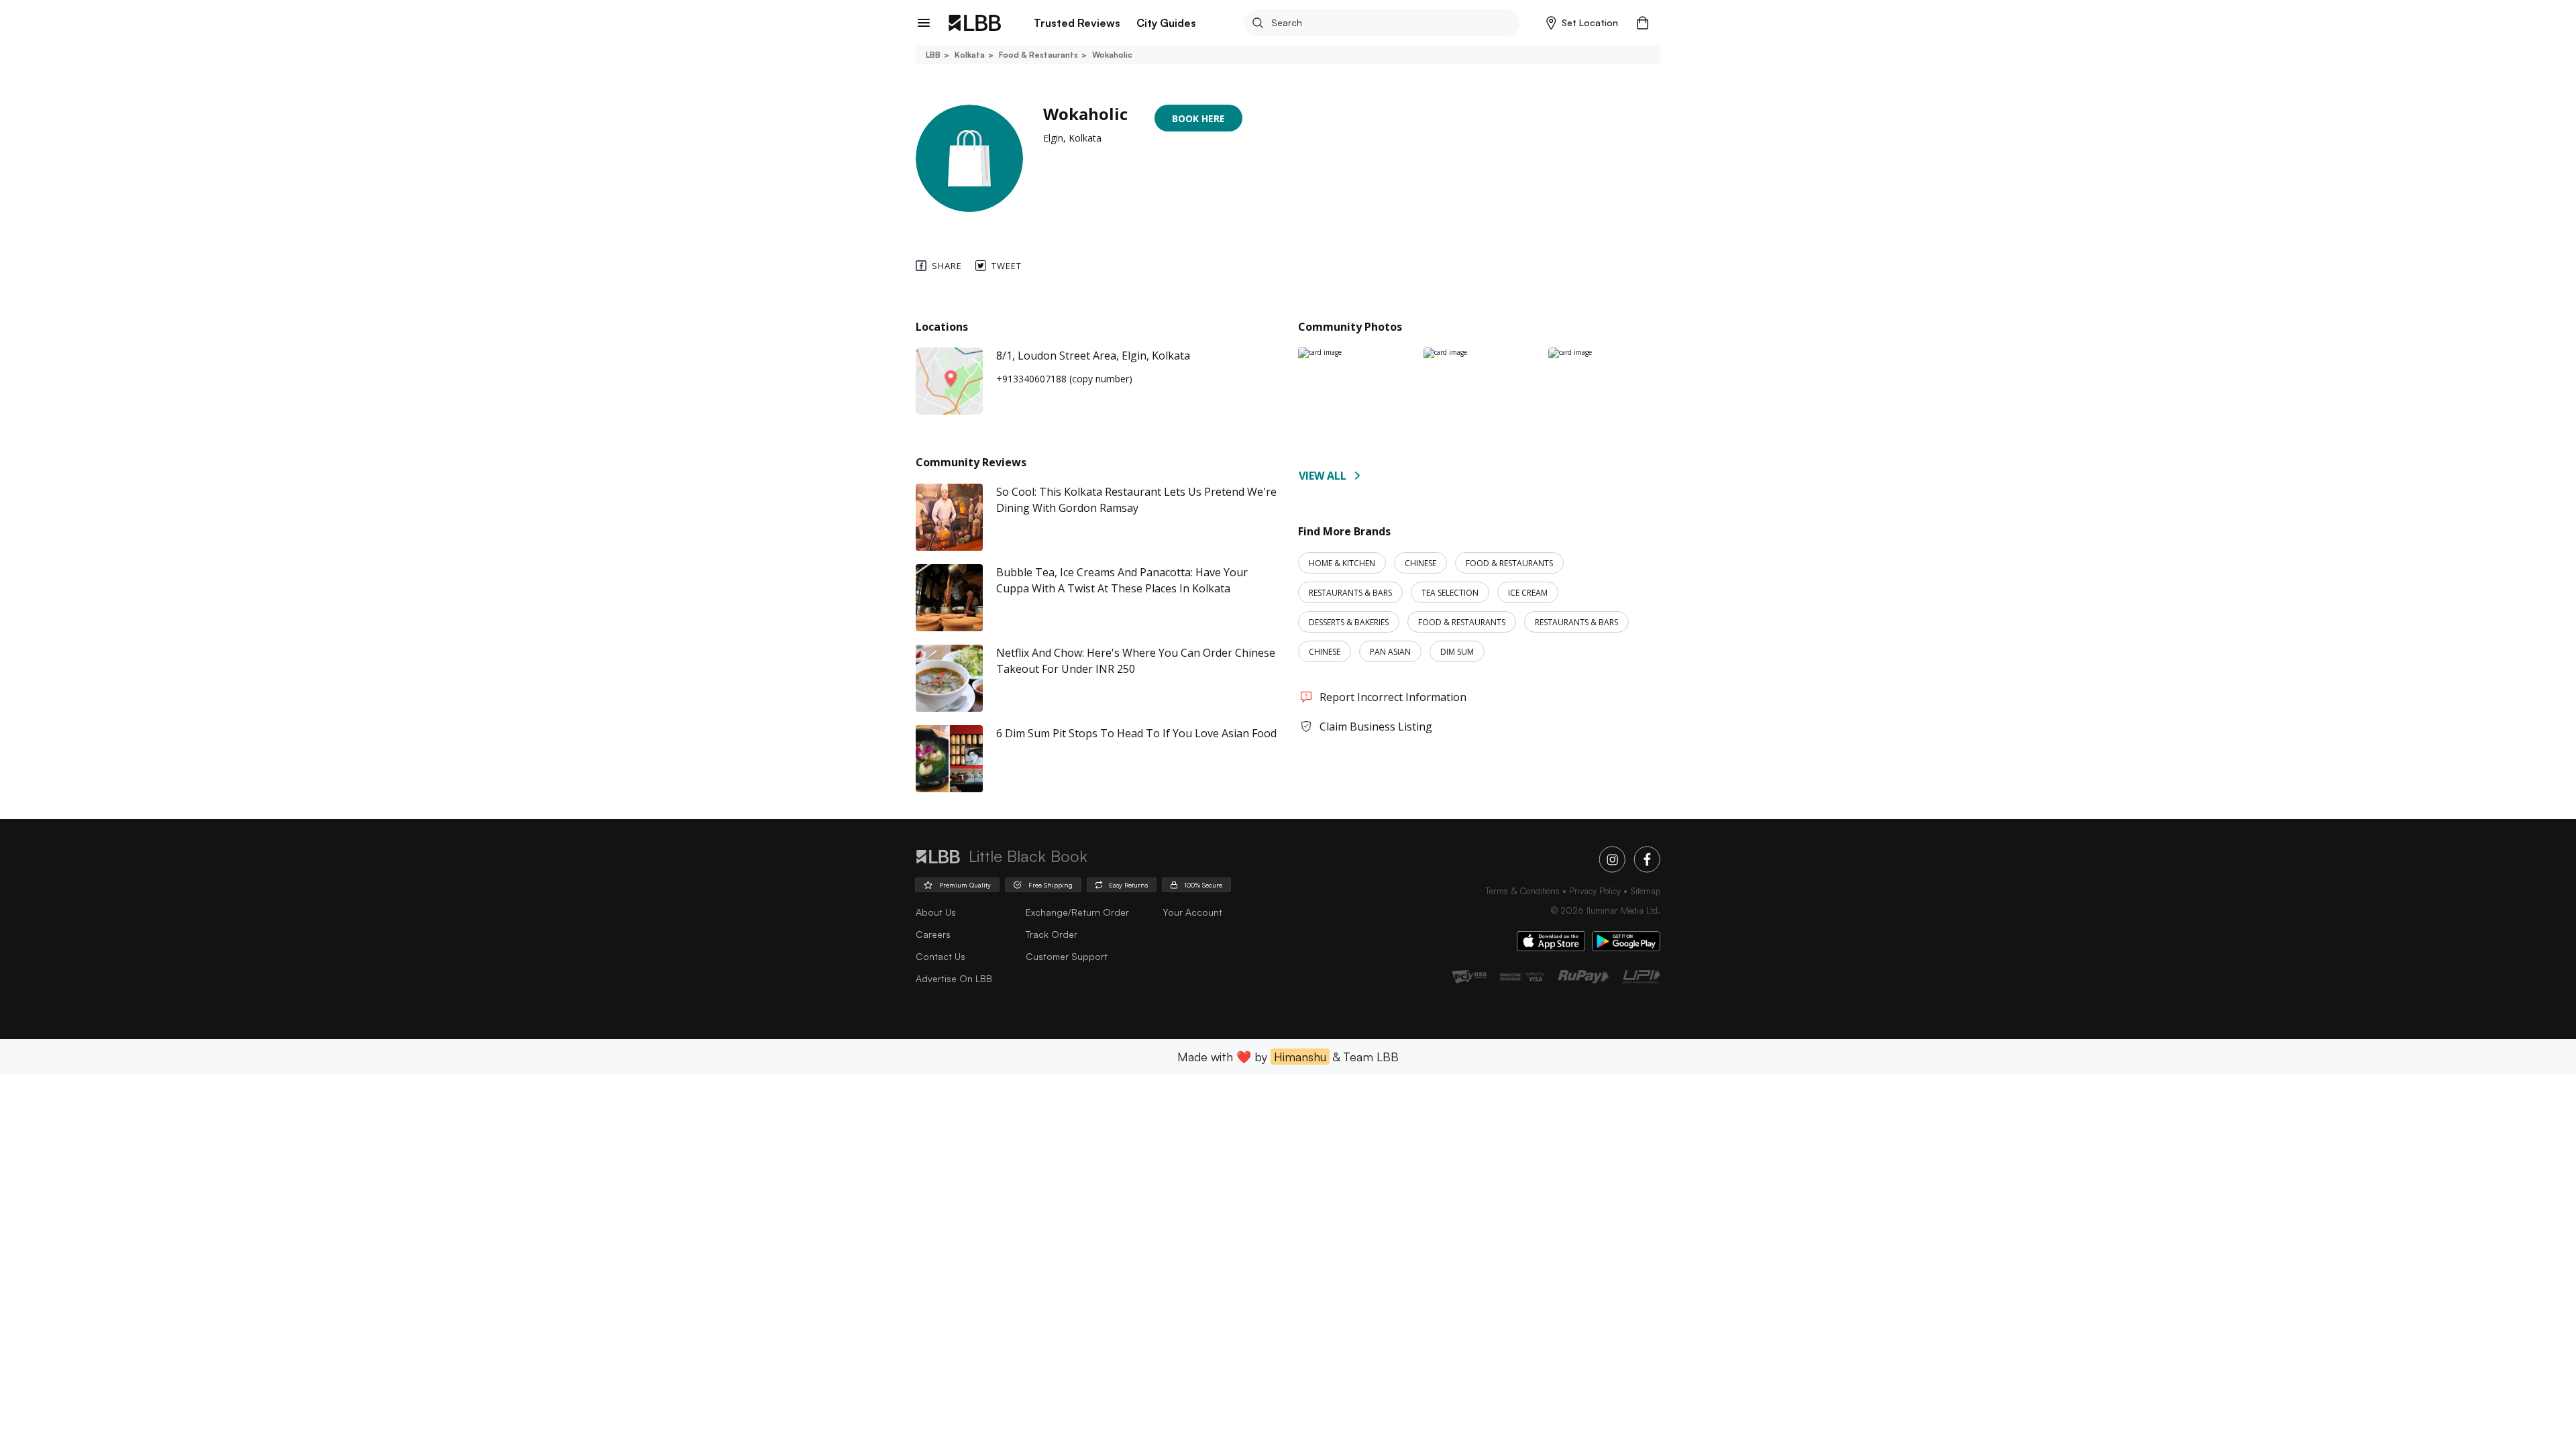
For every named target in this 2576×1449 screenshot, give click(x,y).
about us (936, 912)
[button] (1582, 23)
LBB (933, 55)
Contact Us (941, 956)
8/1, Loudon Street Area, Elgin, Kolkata (1093, 356)
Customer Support (1067, 956)
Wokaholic (1112, 55)
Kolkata (970, 55)
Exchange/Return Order (1077, 912)
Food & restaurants (1038, 55)
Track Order (1052, 934)
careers (933, 934)
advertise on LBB (954, 978)
